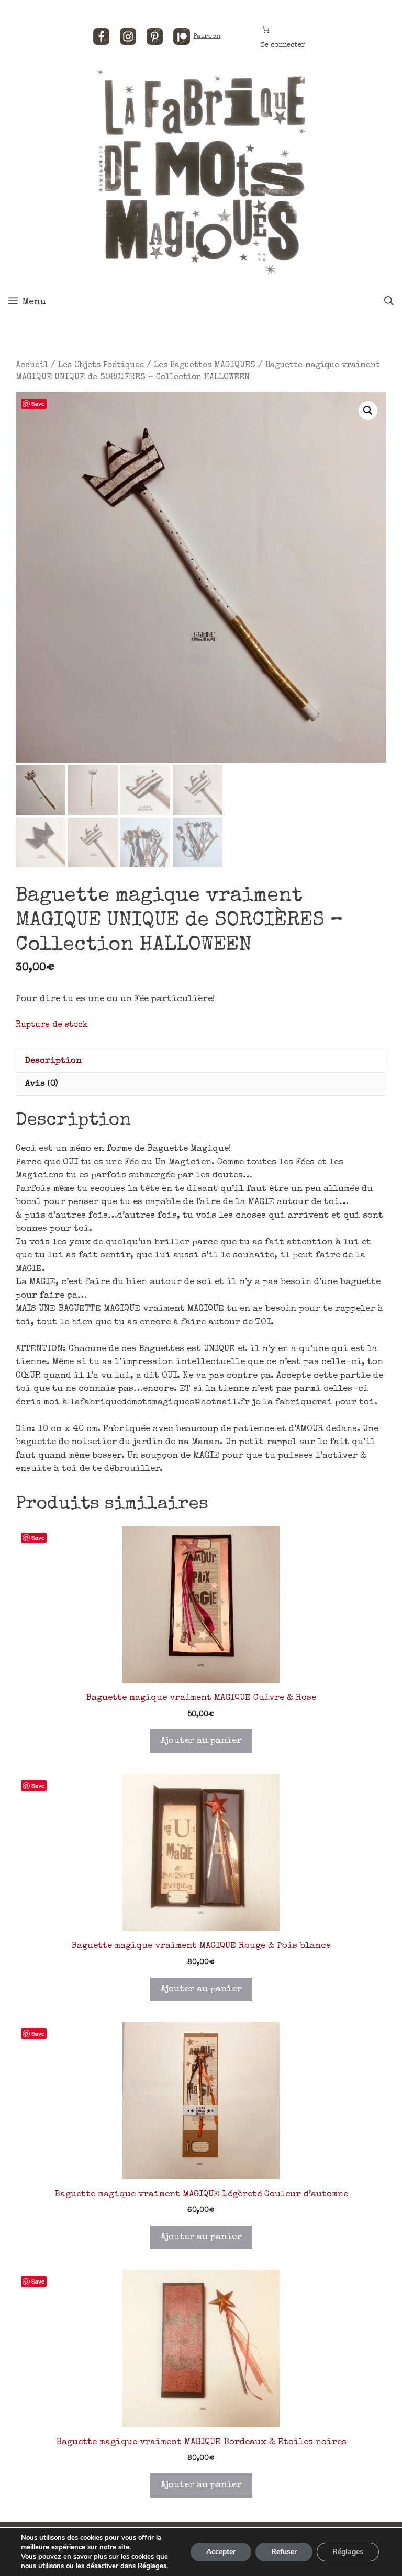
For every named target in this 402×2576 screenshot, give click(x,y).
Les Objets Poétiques (101, 366)
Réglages (152, 2566)
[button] (368, 411)
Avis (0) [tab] (42, 1084)
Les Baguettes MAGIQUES (205, 366)
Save (38, 404)
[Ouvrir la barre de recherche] (389, 302)
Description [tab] (53, 1061)
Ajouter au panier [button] (201, 1741)
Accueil (32, 366)
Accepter (221, 2552)
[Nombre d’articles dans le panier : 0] (266, 30)
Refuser (284, 2552)
